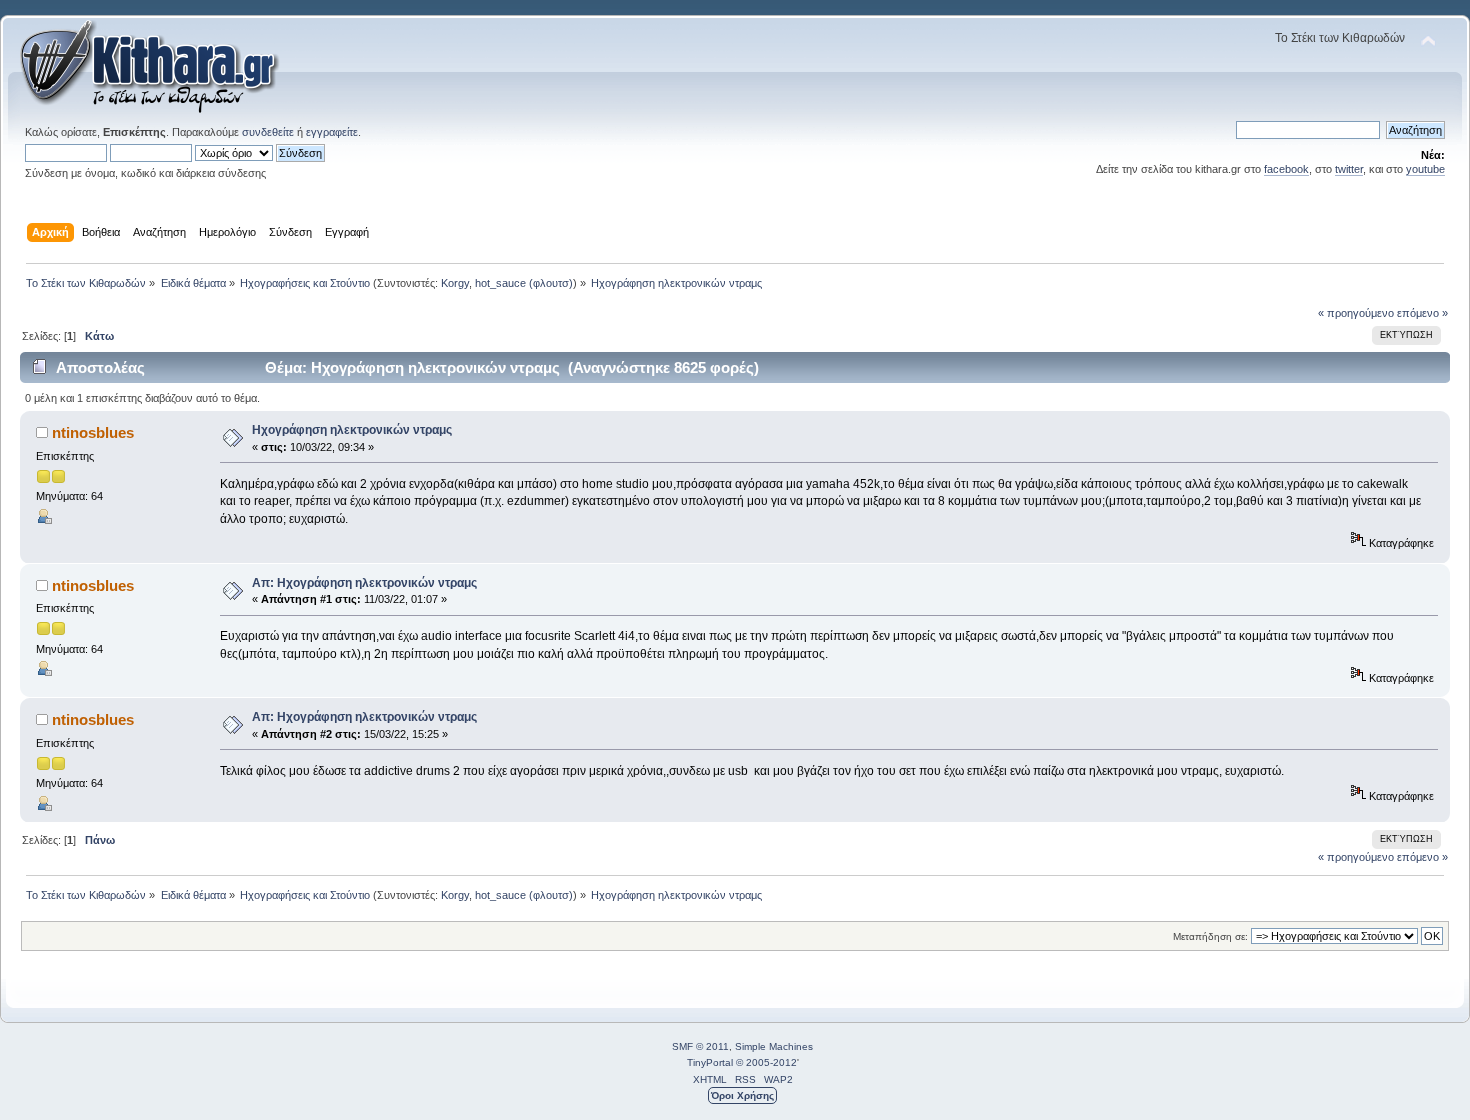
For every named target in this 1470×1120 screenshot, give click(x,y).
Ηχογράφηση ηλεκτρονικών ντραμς (352, 430)
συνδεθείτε (268, 132)
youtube (1425, 169)
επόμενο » (1422, 313)
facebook (1286, 169)
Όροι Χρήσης (742, 1095)
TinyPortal (710, 1062)
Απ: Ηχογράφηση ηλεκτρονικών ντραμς (364, 583)
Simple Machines (774, 1046)
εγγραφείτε (332, 132)
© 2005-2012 (766, 1062)
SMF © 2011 (700, 1046)
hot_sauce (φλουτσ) (524, 283)
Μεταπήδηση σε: (1210, 936)
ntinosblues (93, 432)
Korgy (455, 283)
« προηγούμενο (1356, 313)
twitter (1349, 169)
